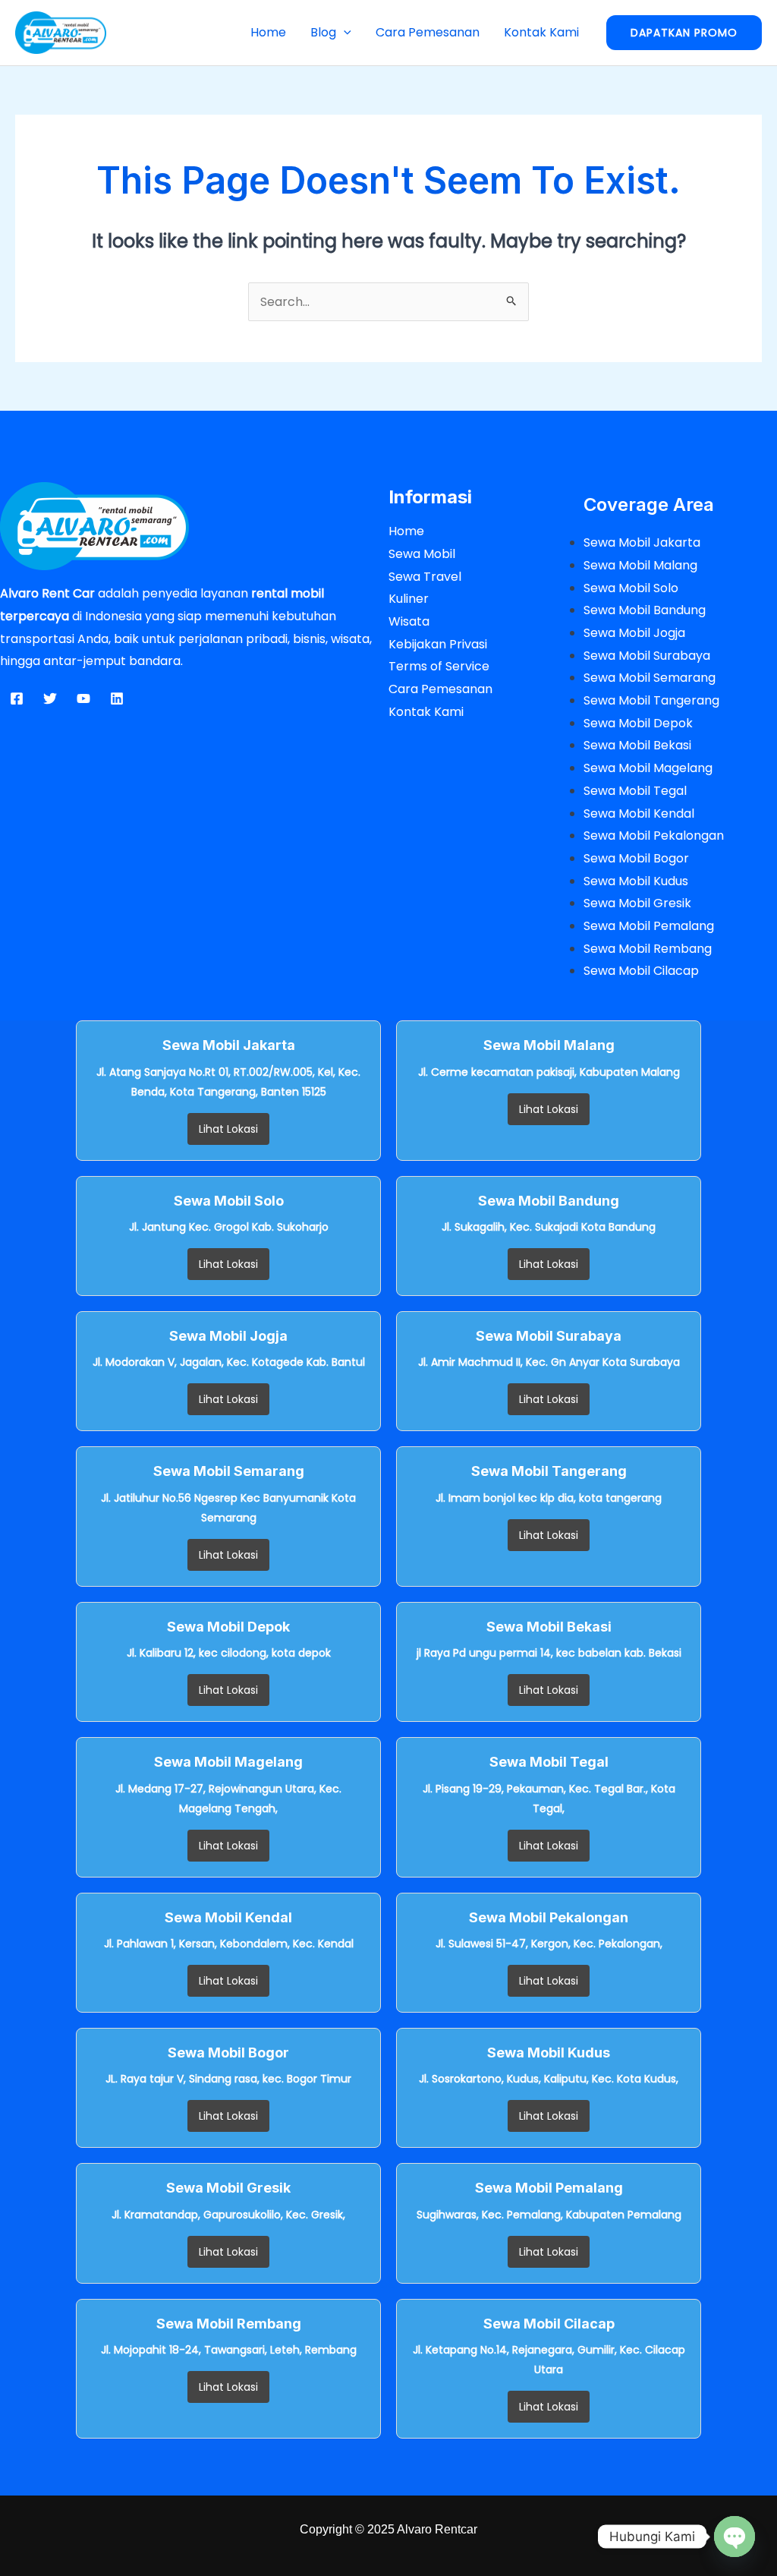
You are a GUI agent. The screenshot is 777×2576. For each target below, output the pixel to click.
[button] (344, 32)
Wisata (409, 621)
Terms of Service (439, 666)
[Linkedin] (117, 698)
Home (268, 32)
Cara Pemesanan (428, 32)
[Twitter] (50, 698)
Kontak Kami (541, 32)
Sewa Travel (425, 577)
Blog (323, 32)
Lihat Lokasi (228, 1129)
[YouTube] (83, 698)
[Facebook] (17, 698)
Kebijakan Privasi (438, 644)
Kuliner (409, 599)
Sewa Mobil (422, 554)
